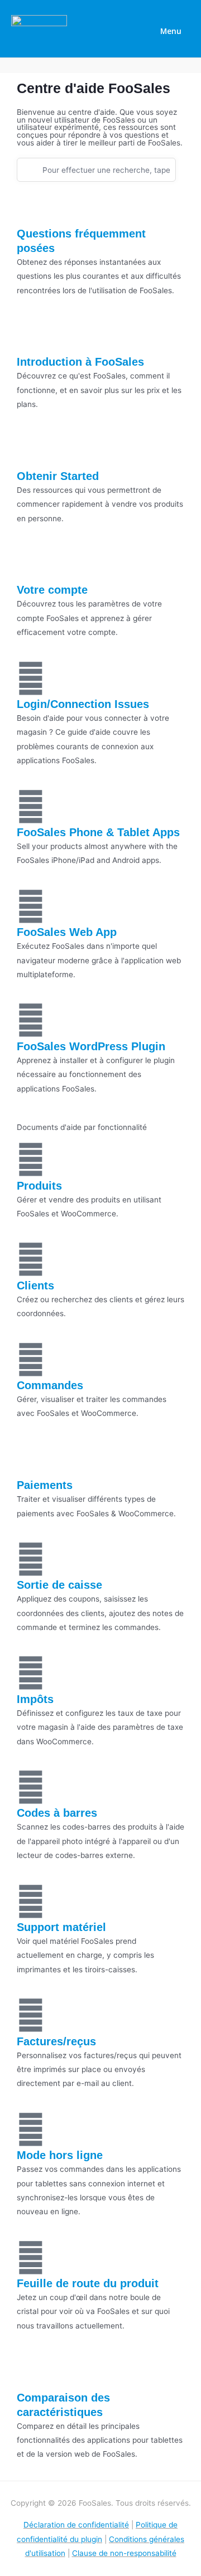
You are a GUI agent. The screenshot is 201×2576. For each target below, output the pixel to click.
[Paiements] (31, 1459)
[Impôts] (31, 1673)
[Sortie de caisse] (31, 1559)
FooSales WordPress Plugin (91, 1046)
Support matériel (61, 1927)
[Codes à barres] (31, 1787)
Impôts (35, 1699)
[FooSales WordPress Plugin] (31, 1020)
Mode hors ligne (60, 2155)
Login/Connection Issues (83, 704)
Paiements (45, 1485)
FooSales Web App (67, 932)
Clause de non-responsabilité (124, 2553)
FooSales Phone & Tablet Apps (98, 832)
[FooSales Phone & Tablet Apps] (31, 807)
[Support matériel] (31, 1901)
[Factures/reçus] (31, 2015)
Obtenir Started (58, 476)
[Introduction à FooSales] (31, 336)
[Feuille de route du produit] (31, 2258)
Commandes (50, 1385)
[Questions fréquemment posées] (31, 207)
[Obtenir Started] (31, 450)
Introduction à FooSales (80, 362)
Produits (39, 1186)
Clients (35, 1285)
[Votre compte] (31, 564)
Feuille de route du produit (88, 2283)
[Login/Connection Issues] (31, 678)
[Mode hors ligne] (31, 2129)
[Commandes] (31, 1360)
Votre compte (52, 590)
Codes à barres (57, 1813)
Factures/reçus (56, 2041)
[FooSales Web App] (31, 906)
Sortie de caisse (59, 1585)
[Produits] (31, 1160)
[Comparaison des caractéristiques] (31, 2371)
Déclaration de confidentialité (76, 2525)
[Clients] (31, 1259)
